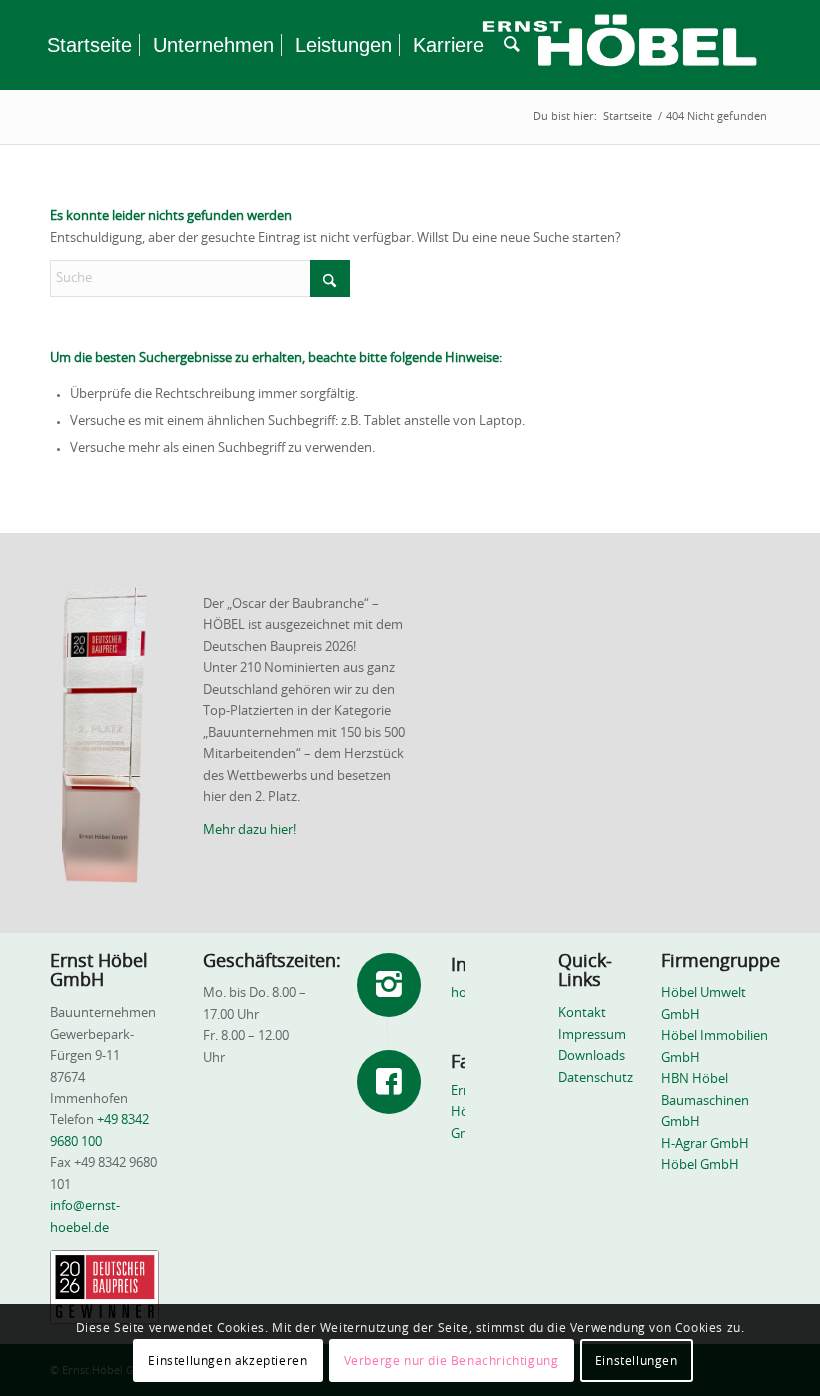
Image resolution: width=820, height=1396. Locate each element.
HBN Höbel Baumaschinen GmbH (705, 1101)
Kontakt (582, 1013)
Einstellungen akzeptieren (227, 1361)
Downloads (591, 1056)
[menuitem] (89, 45)
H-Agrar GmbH (705, 1144)
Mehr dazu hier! (249, 830)
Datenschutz (595, 1078)
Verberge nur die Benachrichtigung (451, 1361)
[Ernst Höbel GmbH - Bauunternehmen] (619, 45)
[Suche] (512, 45)
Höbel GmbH (700, 1165)
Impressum (592, 1035)
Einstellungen (636, 1361)
